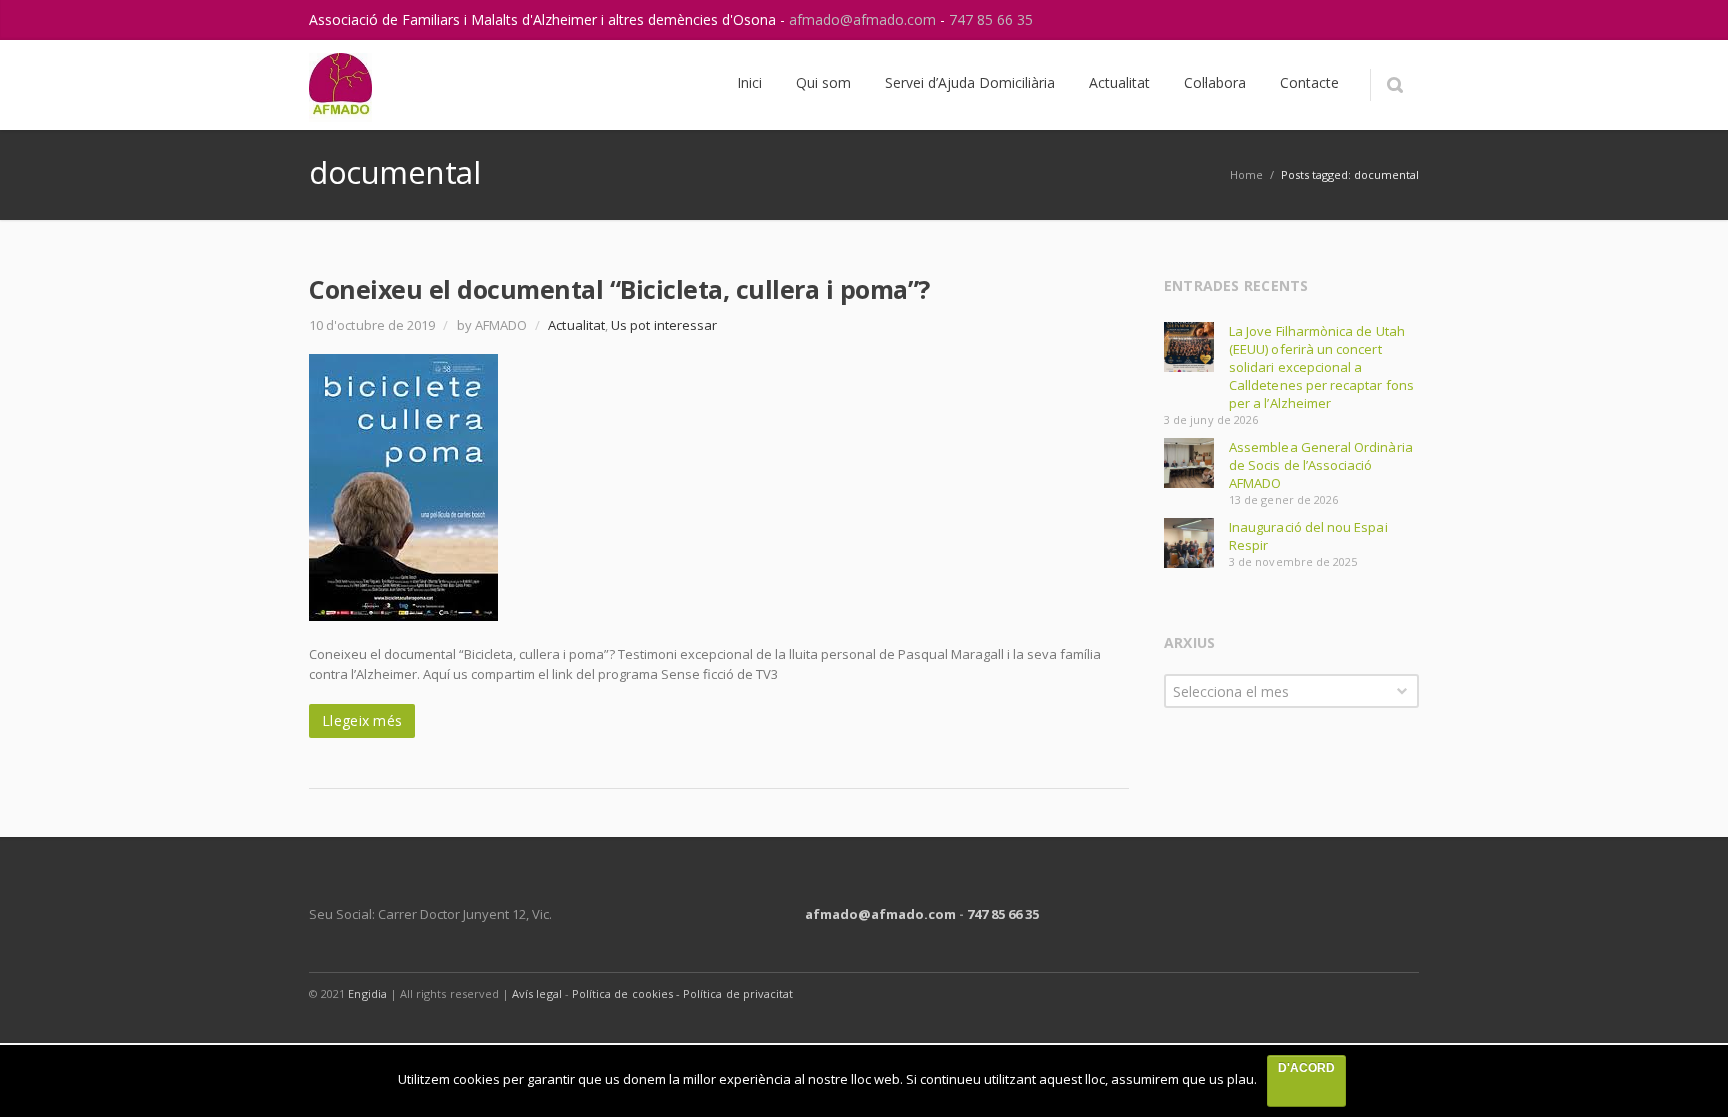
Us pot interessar (664, 325)
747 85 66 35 (991, 19)
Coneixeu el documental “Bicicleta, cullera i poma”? (619, 289)
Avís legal (537, 993)
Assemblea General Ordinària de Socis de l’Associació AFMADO (1321, 465)
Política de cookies (624, 993)
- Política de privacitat (734, 993)
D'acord (1306, 1068)
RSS (1399, 20)
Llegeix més (362, 720)
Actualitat (576, 325)
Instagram (1357, 20)
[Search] (1394, 85)
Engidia (367, 993)
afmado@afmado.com (864, 19)
